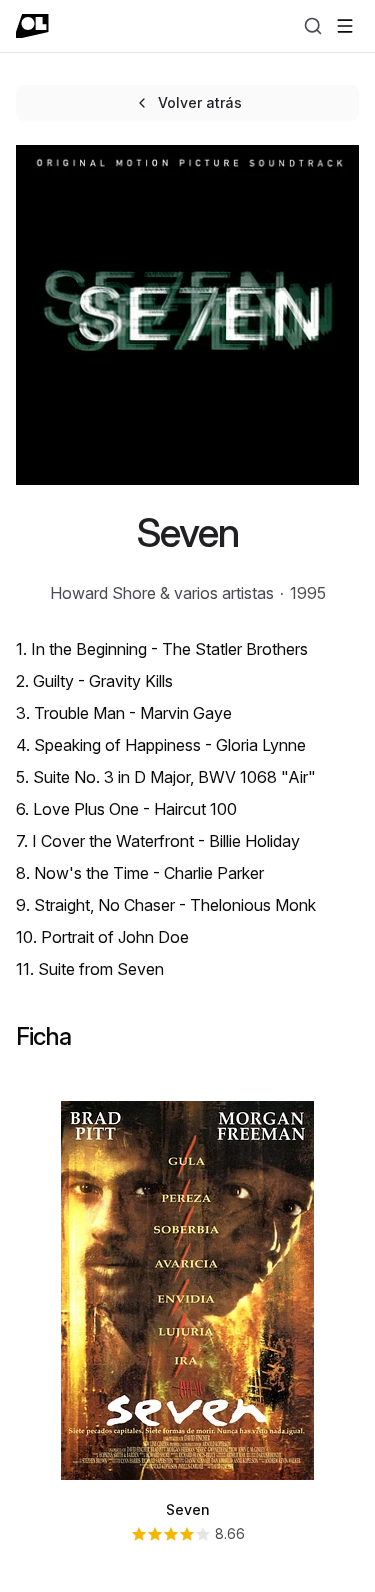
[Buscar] (313, 26)
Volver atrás (200, 102)
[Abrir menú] (345, 26)
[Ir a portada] (32, 26)
